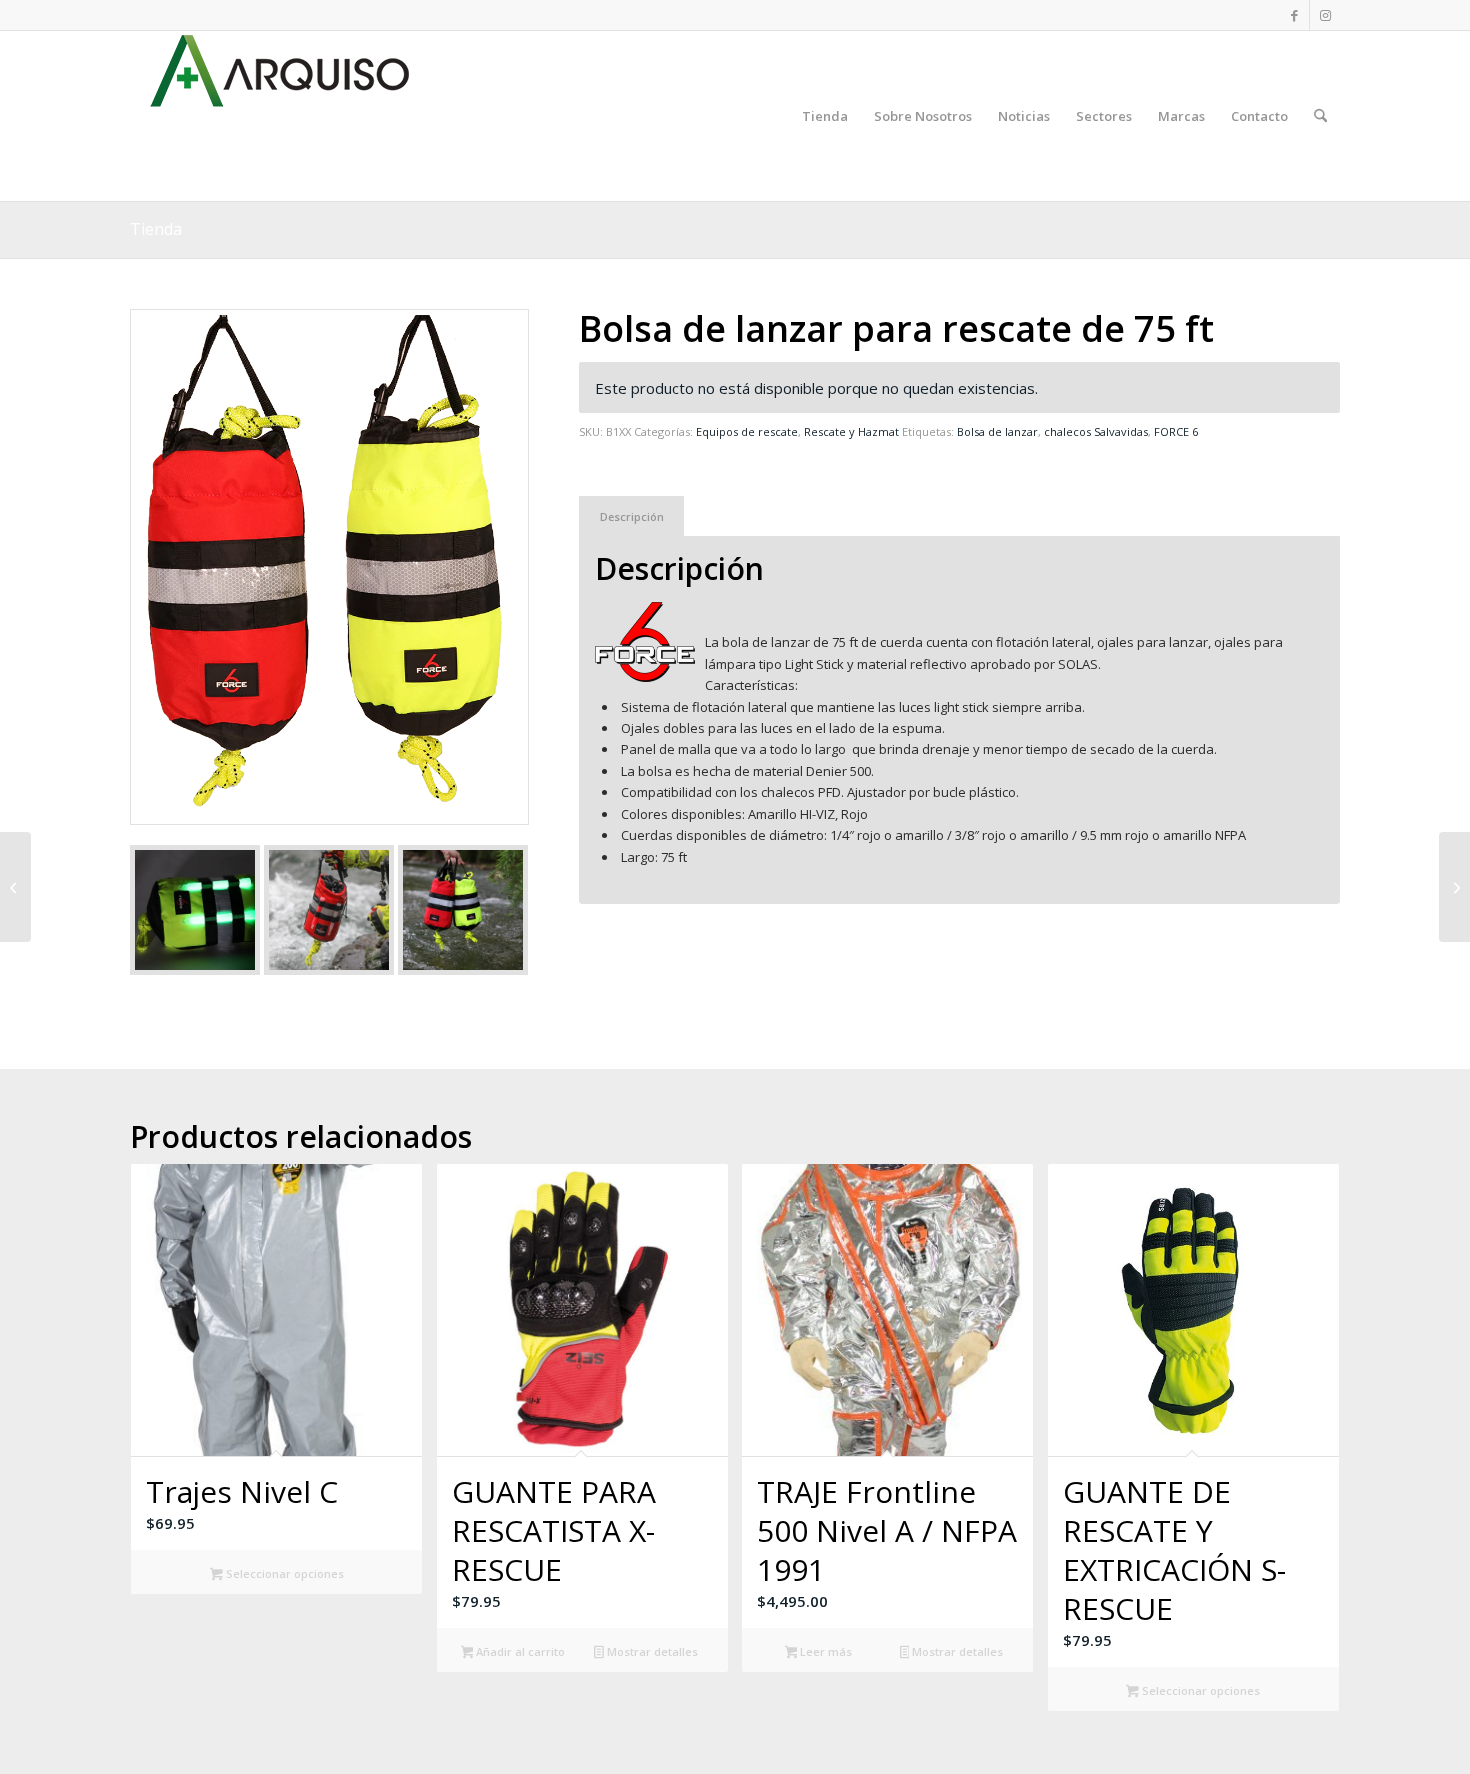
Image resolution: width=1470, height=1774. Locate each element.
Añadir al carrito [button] (519, 1651)
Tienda (156, 229)
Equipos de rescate (747, 431)
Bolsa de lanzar (997, 431)
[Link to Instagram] (1325, 15)
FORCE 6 (1176, 431)
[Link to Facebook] (1294, 15)
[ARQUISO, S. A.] (280, 116)
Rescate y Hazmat (851, 431)
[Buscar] (1320, 116)
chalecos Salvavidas (1096, 431)
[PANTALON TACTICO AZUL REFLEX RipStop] (1454, 887)
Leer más (824, 1651)
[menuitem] (825, 116)
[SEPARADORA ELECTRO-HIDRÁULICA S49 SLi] (15, 887)
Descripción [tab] (632, 516)
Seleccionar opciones (283, 1573)
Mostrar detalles (651, 1651)
